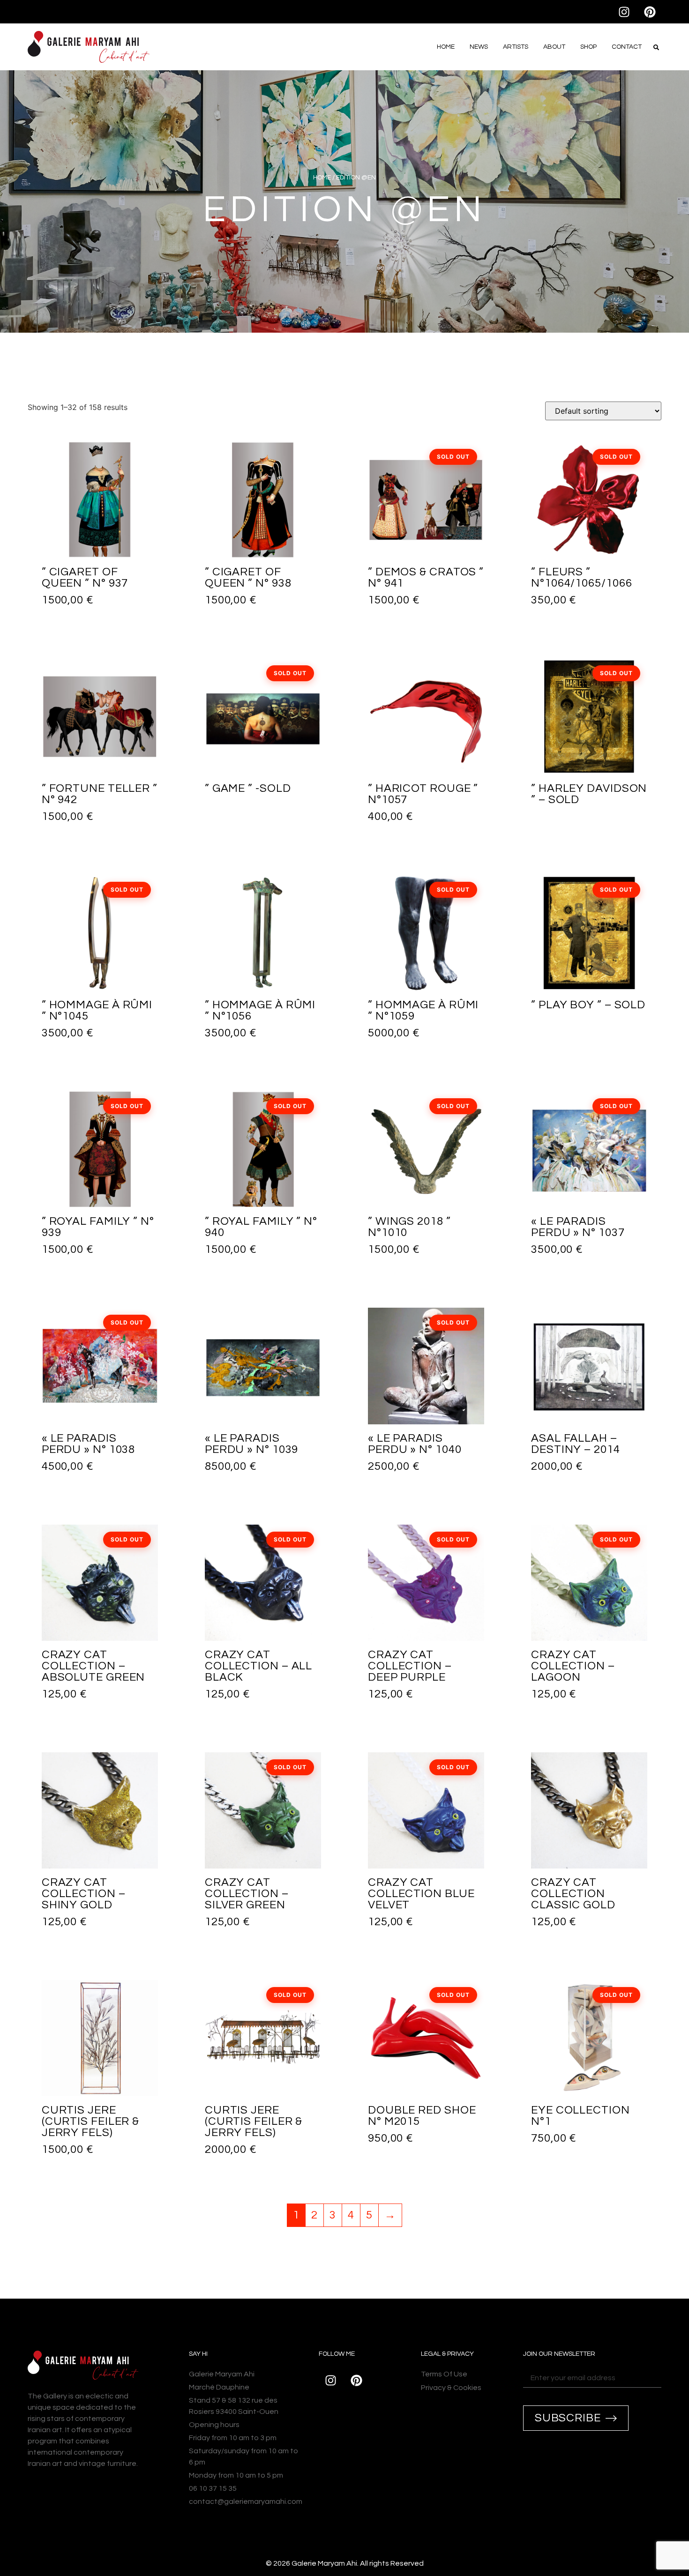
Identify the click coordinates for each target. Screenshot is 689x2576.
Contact (627, 47)
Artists (516, 47)
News (479, 47)
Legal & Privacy (447, 2354)
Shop (588, 47)
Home (446, 47)
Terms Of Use (444, 2374)
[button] (656, 47)
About (554, 47)
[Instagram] (624, 12)
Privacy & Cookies (451, 2388)
